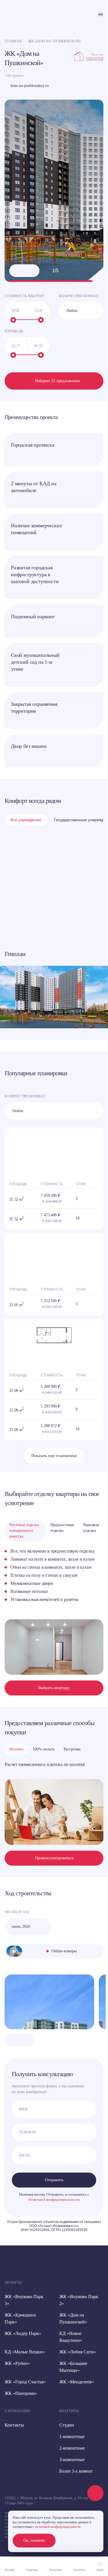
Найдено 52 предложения (57, 381)
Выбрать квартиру (54, 1688)
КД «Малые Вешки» (25, 2352)
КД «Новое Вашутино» (71, 2337)
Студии (67, 2425)
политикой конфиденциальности (58, 2527)
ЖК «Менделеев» (77, 2382)
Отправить (54, 2180)
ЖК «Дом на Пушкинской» (73, 2318)
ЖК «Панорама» (21, 2393)
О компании (17, 2411)
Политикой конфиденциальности (54, 2200)
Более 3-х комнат (76, 2471)
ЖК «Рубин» (17, 2363)
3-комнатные (72, 2460)
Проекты (13, 2283)
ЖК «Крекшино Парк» (20, 2318)
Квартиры (69, 2411)
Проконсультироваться (54, 1858)
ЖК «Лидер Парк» (23, 2333)
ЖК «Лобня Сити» (78, 2352)
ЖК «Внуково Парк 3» (24, 2300)
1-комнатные (72, 2436)
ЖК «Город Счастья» (25, 2382)
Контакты (14, 2425)
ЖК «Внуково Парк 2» (79, 2300)
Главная (13, 41)
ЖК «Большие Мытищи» (73, 2367)
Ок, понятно (34, 2540)
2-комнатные (72, 2448)
